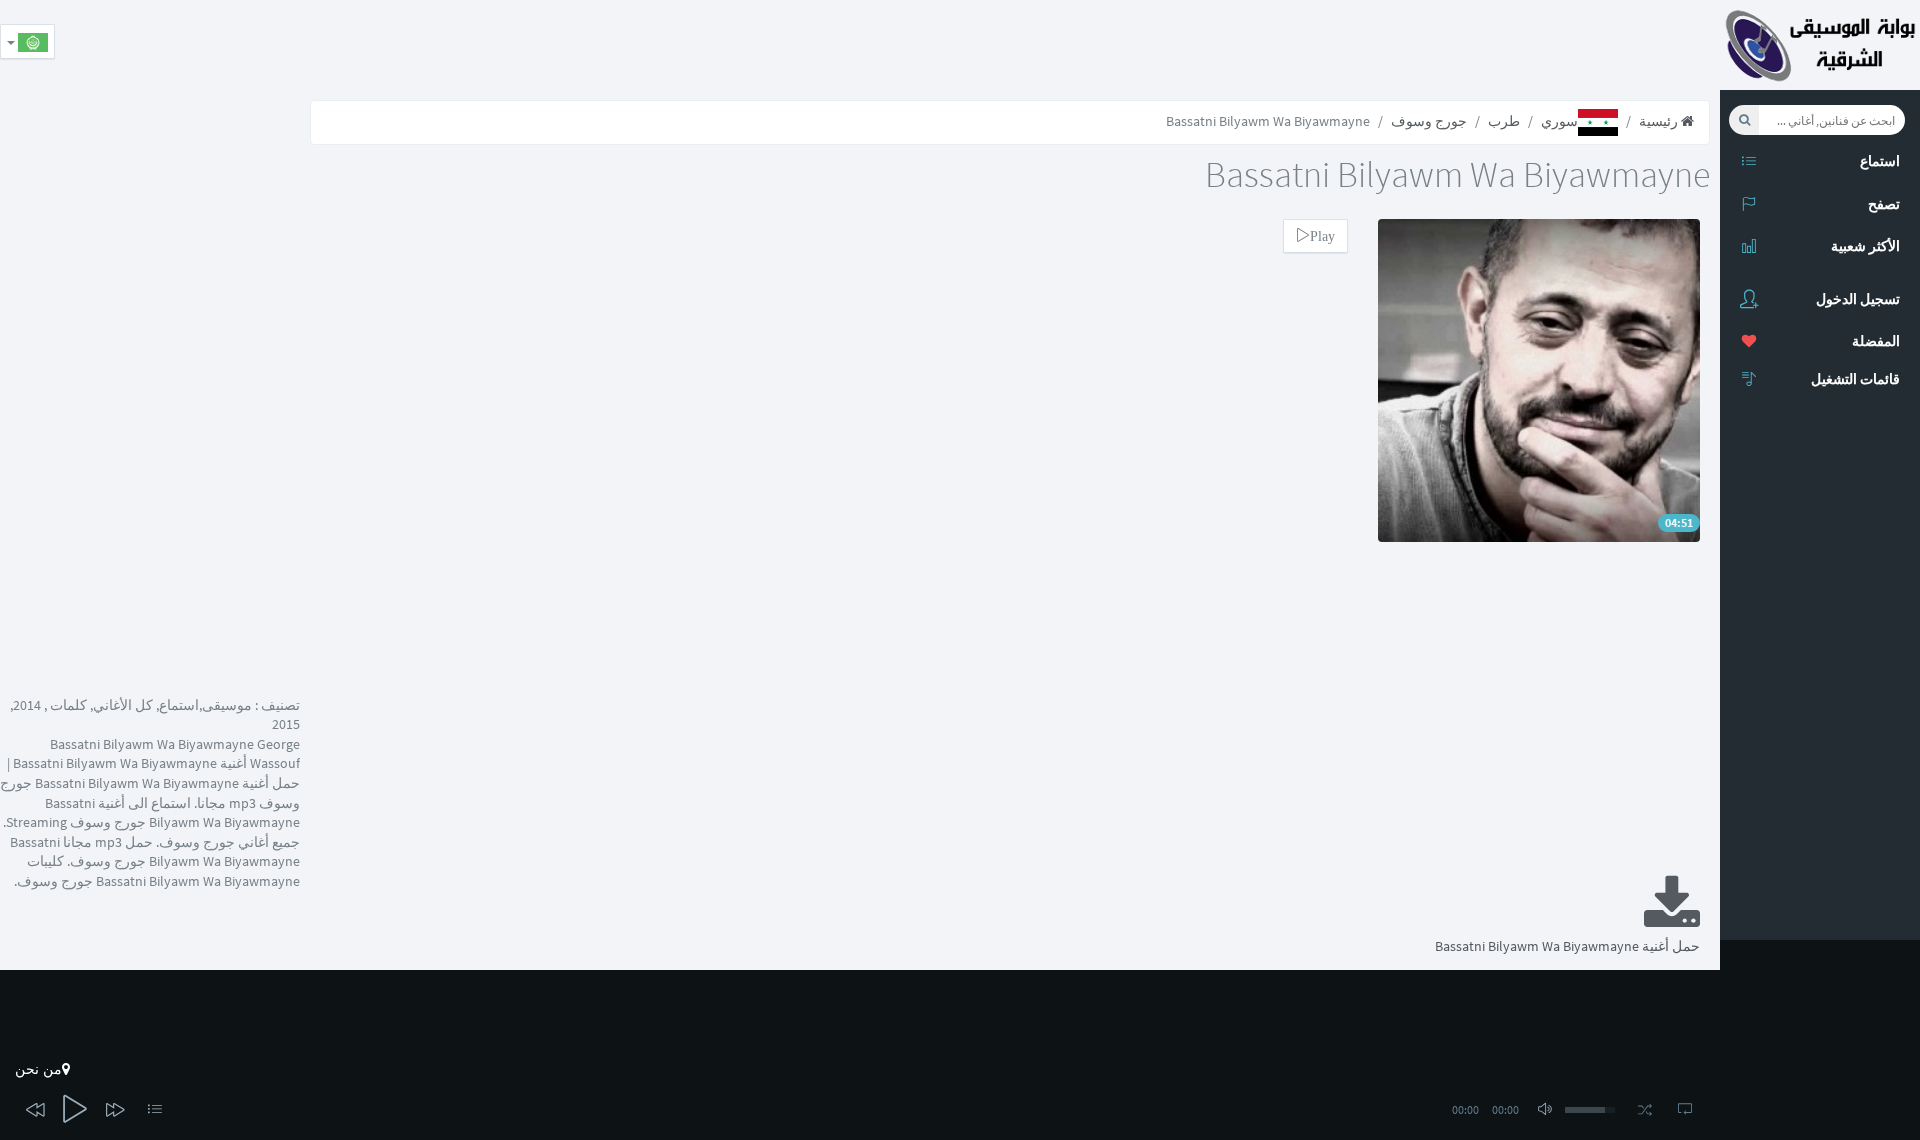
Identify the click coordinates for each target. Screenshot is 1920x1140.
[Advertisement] (1356, 45)
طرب (1504, 121)
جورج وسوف (1429, 121)
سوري (1559, 121)
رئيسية (1660, 121)
